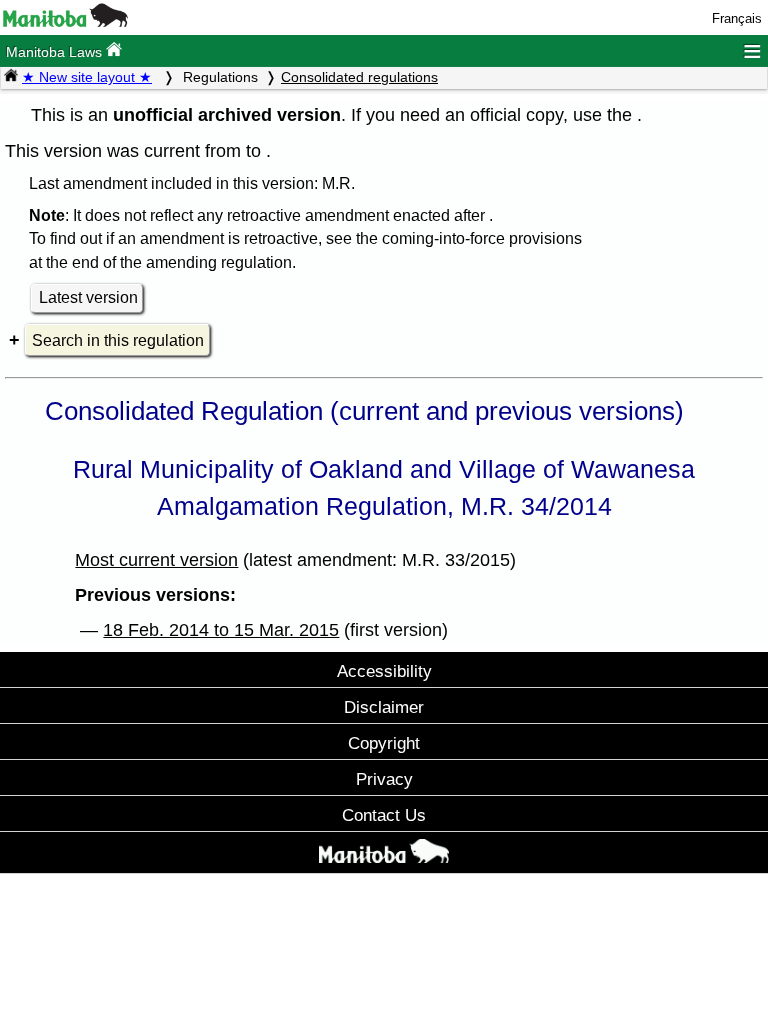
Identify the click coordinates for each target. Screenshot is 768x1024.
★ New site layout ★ (87, 77)
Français (737, 18)
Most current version (156, 560)
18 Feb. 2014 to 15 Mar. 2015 (221, 630)
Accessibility (384, 671)
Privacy (384, 779)
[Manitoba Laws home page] (11, 77)
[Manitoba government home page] (65, 22)
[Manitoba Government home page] (384, 855)
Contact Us (384, 815)
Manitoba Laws (56, 52)
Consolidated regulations (359, 77)
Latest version (88, 297)
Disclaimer (384, 707)
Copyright (384, 743)
